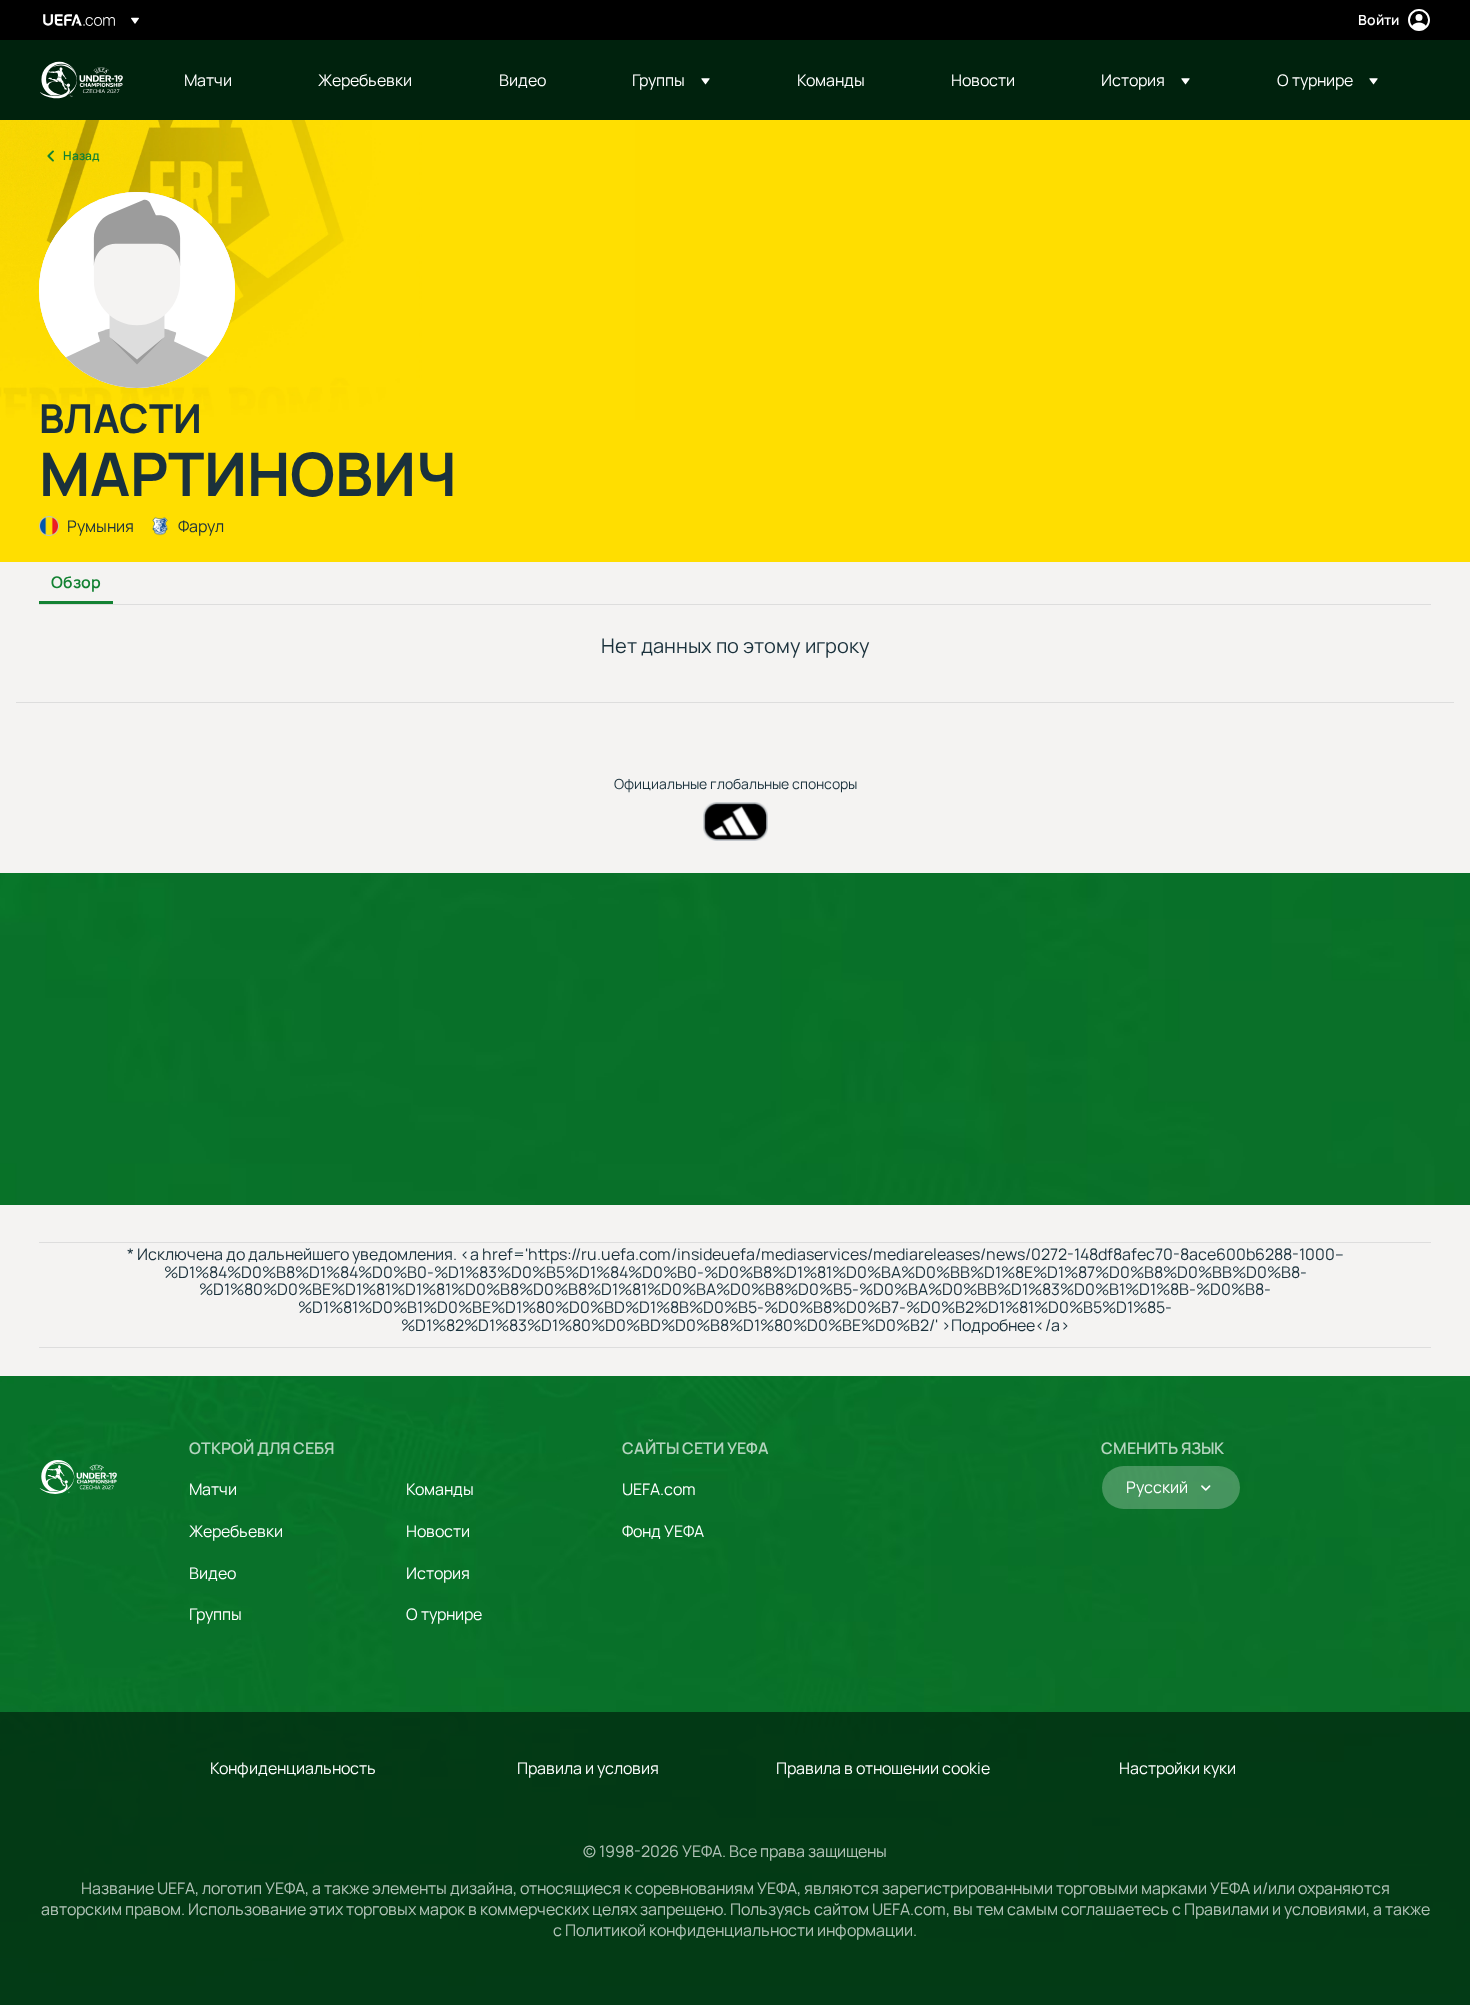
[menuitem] (226, 80)
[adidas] (735, 821)
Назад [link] (81, 155)
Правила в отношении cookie (883, 1768)
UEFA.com (659, 1489)
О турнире (444, 1614)
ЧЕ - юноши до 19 (81, 80)
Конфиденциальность (293, 1768)
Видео (212, 1573)
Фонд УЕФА (663, 1531)
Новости (438, 1531)
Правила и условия (588, 1768)
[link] (208, 80)
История (438, 1573)
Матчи (213, 1489)
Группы (215, 1614)
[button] (671, 80)
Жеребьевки (236, 1531)
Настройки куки (1177, 1768)
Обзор (76, 583)
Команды (440, 1489)
